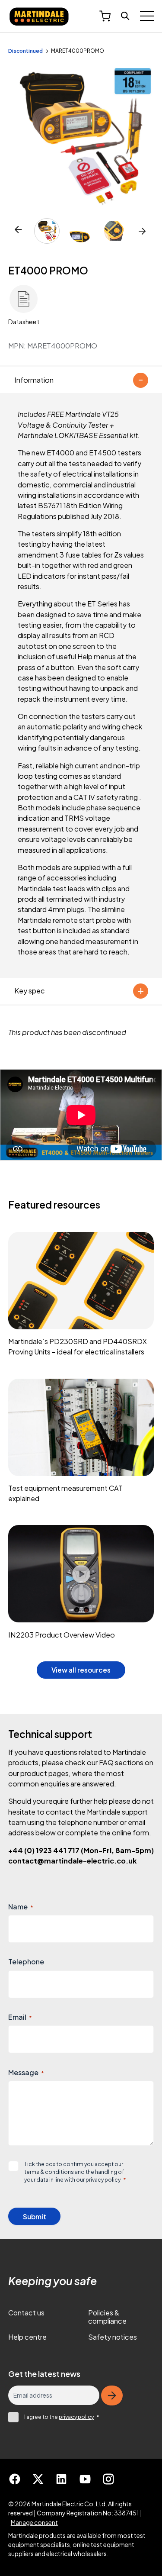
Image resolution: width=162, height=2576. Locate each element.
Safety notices (113, 2337)
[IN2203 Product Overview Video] (81, 1586)
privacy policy (103, 2179)
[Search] (125, 16)
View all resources (81, 1670)
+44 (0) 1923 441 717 (81, 1850)
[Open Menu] (147, 16)
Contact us (26, 2313)
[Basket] (105, 16)
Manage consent (34, 2522)
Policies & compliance (107, 2317)
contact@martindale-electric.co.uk (72, 1861)
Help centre (27, 2337)
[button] (142, 231)
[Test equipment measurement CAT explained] (81, 1445)
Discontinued (25, 51)
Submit (35, 2217)
